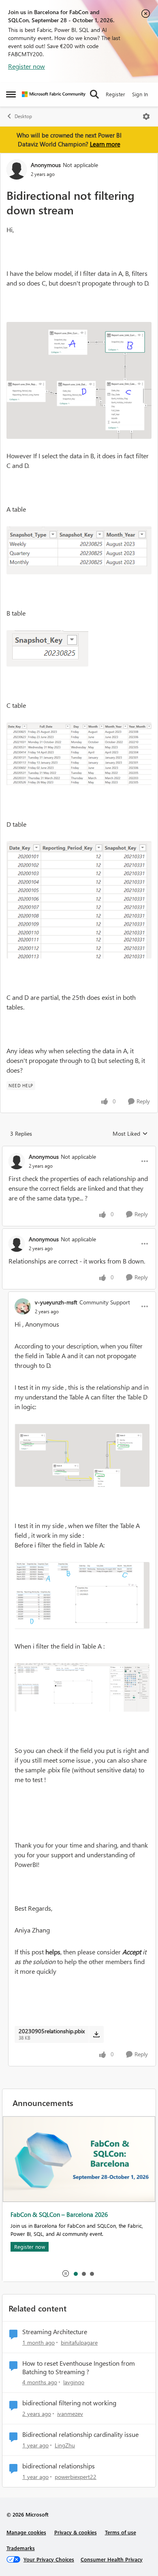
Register (115, 94)
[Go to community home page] (54, 94)
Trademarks (21, 2548)
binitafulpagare (79, 2342)
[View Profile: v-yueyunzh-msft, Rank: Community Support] (23, 1306)
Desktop (23, 116)
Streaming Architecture (55, 2332)
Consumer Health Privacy (112, 2559)
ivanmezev (70, 2414)
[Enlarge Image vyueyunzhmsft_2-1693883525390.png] (82, 1687)
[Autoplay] (66, 2273)
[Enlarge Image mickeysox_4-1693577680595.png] (79, 754)
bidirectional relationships (59, 2466)
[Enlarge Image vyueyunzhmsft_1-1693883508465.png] (82, 1596)
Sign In (140, 94)
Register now (27, 66)
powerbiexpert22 (76, 2477)
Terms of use (121, 2532)
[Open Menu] (146, 116)
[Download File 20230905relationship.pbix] (96, 2034)
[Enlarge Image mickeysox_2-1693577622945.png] (79, 550)
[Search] (94, 94)
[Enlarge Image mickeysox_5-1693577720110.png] (79, 900)
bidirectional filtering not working (69, 2403)
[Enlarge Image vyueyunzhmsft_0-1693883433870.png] (82, 1455)
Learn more (105, 144)
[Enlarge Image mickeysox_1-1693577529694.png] (79, 380)
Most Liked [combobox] (130, 1134)
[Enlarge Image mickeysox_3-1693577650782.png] (47, 648)
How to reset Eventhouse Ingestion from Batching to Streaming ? (79, 2368)
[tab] (75, 2273)
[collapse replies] (79, 1150)
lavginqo (74, 2382)
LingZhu (65, 2445)
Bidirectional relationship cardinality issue (80, 2434)
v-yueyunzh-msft (56, 1302)
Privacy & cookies (76, 2532)
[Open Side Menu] (11, 94)
